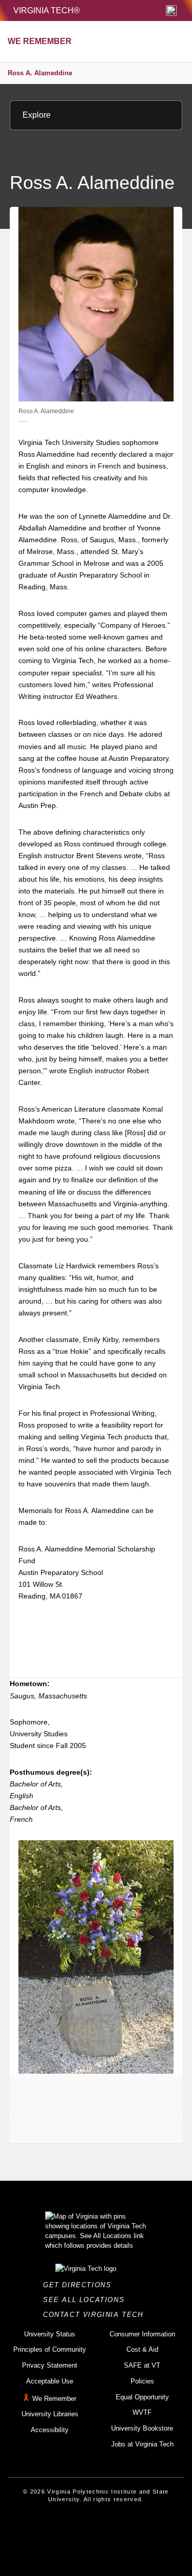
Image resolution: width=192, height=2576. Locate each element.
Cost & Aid (142, 2349)
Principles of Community (50, 2349)
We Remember (54, 2399)
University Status (50, 2334)
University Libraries (50, 2414)
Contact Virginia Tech (96, 2315)
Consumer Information (142, 2334)
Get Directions (80, 2285)
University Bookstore (142, 2428)
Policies (142, 2381)
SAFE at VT (142, 2365)
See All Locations (87, 2300)
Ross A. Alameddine (40, 73)
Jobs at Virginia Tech (142, 2444)
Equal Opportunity (142, 2397)
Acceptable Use (50, 2381)
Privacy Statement (50, 2365)
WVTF (142, 2412)
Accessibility (50, 2430)
